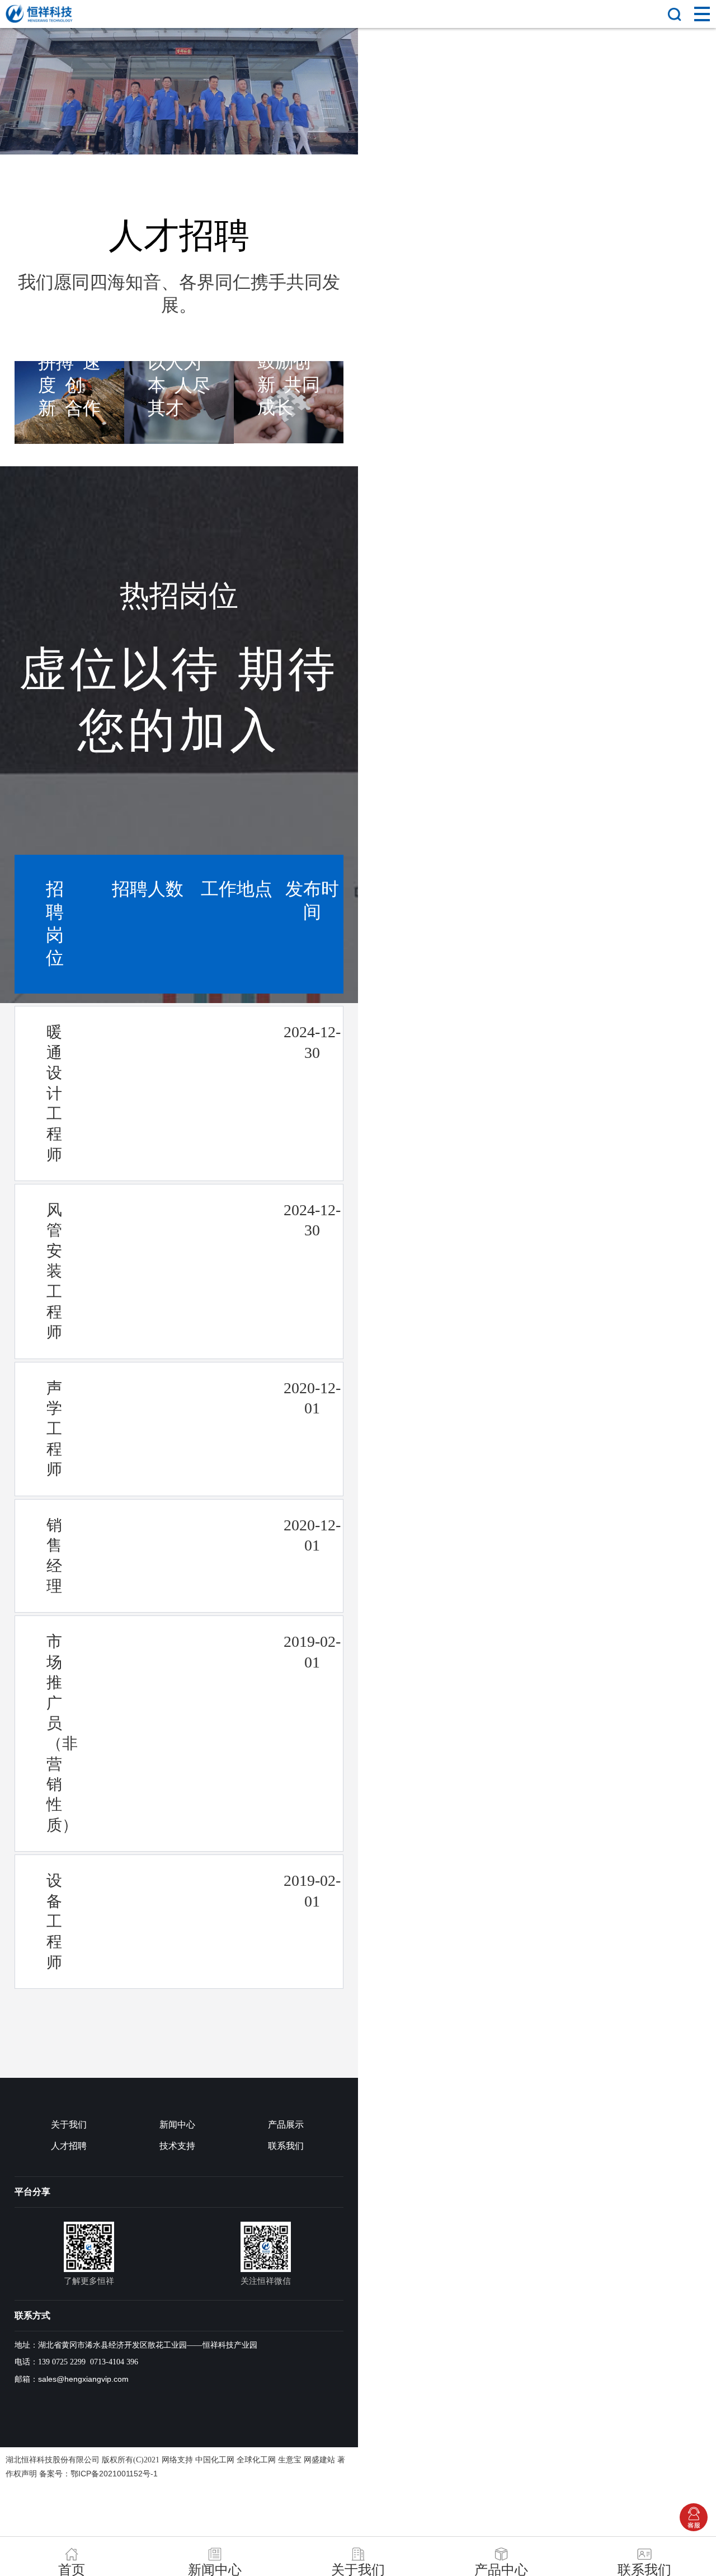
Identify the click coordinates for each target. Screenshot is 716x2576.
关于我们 (69, 2125)
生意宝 (290, 2460)
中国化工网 (215, 2460)
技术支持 (177, 2146)
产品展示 (286, 2125)
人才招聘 (69, 2146)
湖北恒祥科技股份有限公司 (53, 2460)
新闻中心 (177, 2125)
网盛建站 (319, 2460)
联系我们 (286, 2146)
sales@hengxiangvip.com (83, 2379)
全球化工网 (256, 2460)
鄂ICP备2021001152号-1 (114, 2474)
